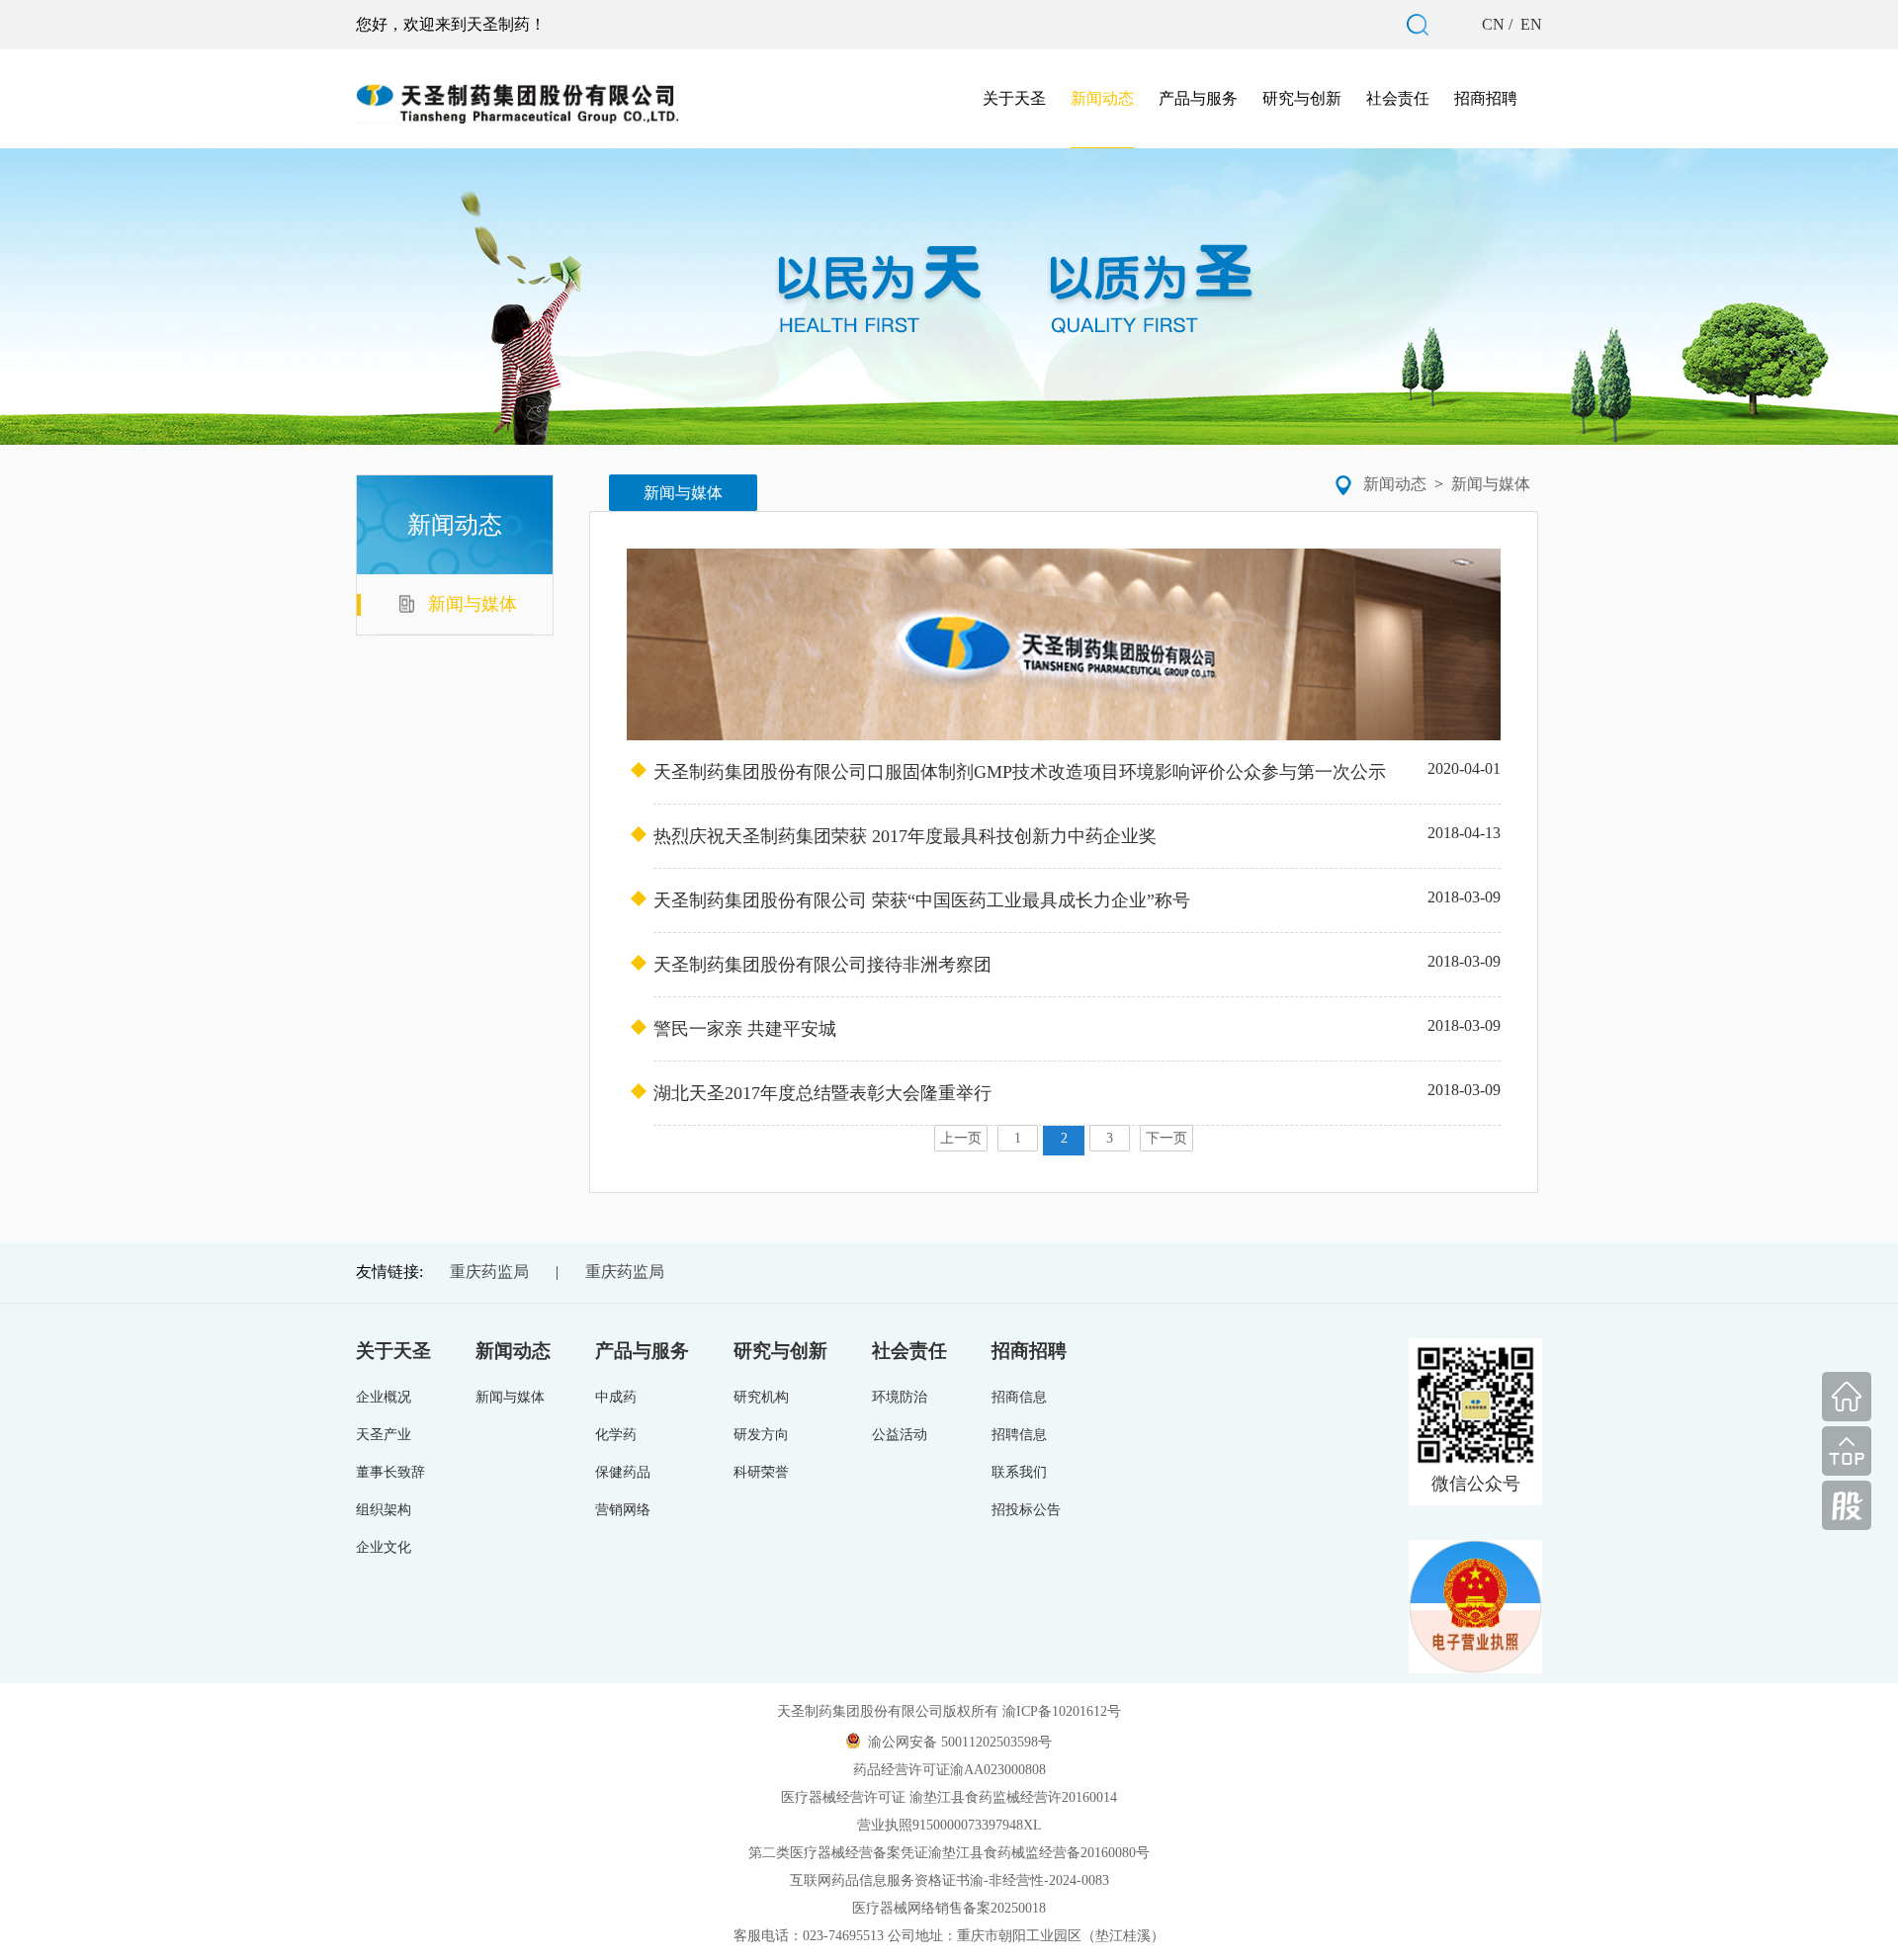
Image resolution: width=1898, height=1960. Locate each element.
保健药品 (623, 1472)
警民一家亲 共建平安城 (1077, 1028)
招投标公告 (1026, 1510)
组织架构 (384, 1510)
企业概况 (384, 1397)
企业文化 (384, 1547)
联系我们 (1019, 1472)
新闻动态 (1102, 98)
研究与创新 (1302, 98)
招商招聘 (1486, 98)
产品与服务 (1198, 98)
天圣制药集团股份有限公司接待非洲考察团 (1077, 964)
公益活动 (900, 1435)
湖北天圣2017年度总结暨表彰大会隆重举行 (1077, 1092)
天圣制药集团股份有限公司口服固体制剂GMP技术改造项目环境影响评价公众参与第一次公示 (1077, 771)
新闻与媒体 (1491, 484)
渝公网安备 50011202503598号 (960, 1742)
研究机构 (761, 1397)
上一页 (961, 1138)
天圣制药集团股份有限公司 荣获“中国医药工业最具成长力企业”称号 (1077, 899)
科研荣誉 (761, 1472)
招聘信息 (1019, 1435)
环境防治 (900, 1397)
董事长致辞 (390, 1472)
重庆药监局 (489, 1272)
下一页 (1166, 1138)
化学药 (616, 1435)
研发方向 (761, 1435)
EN (1529, 24)
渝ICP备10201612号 (1062, 1711)
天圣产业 (384, 1435)
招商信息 (1019, 1397)
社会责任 (1398, 98)
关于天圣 (1014, 98)
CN (1495, 24)
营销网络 (623, 1510)
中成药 (616, 1397)
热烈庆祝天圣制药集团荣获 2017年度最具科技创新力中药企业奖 (1077, 835)
